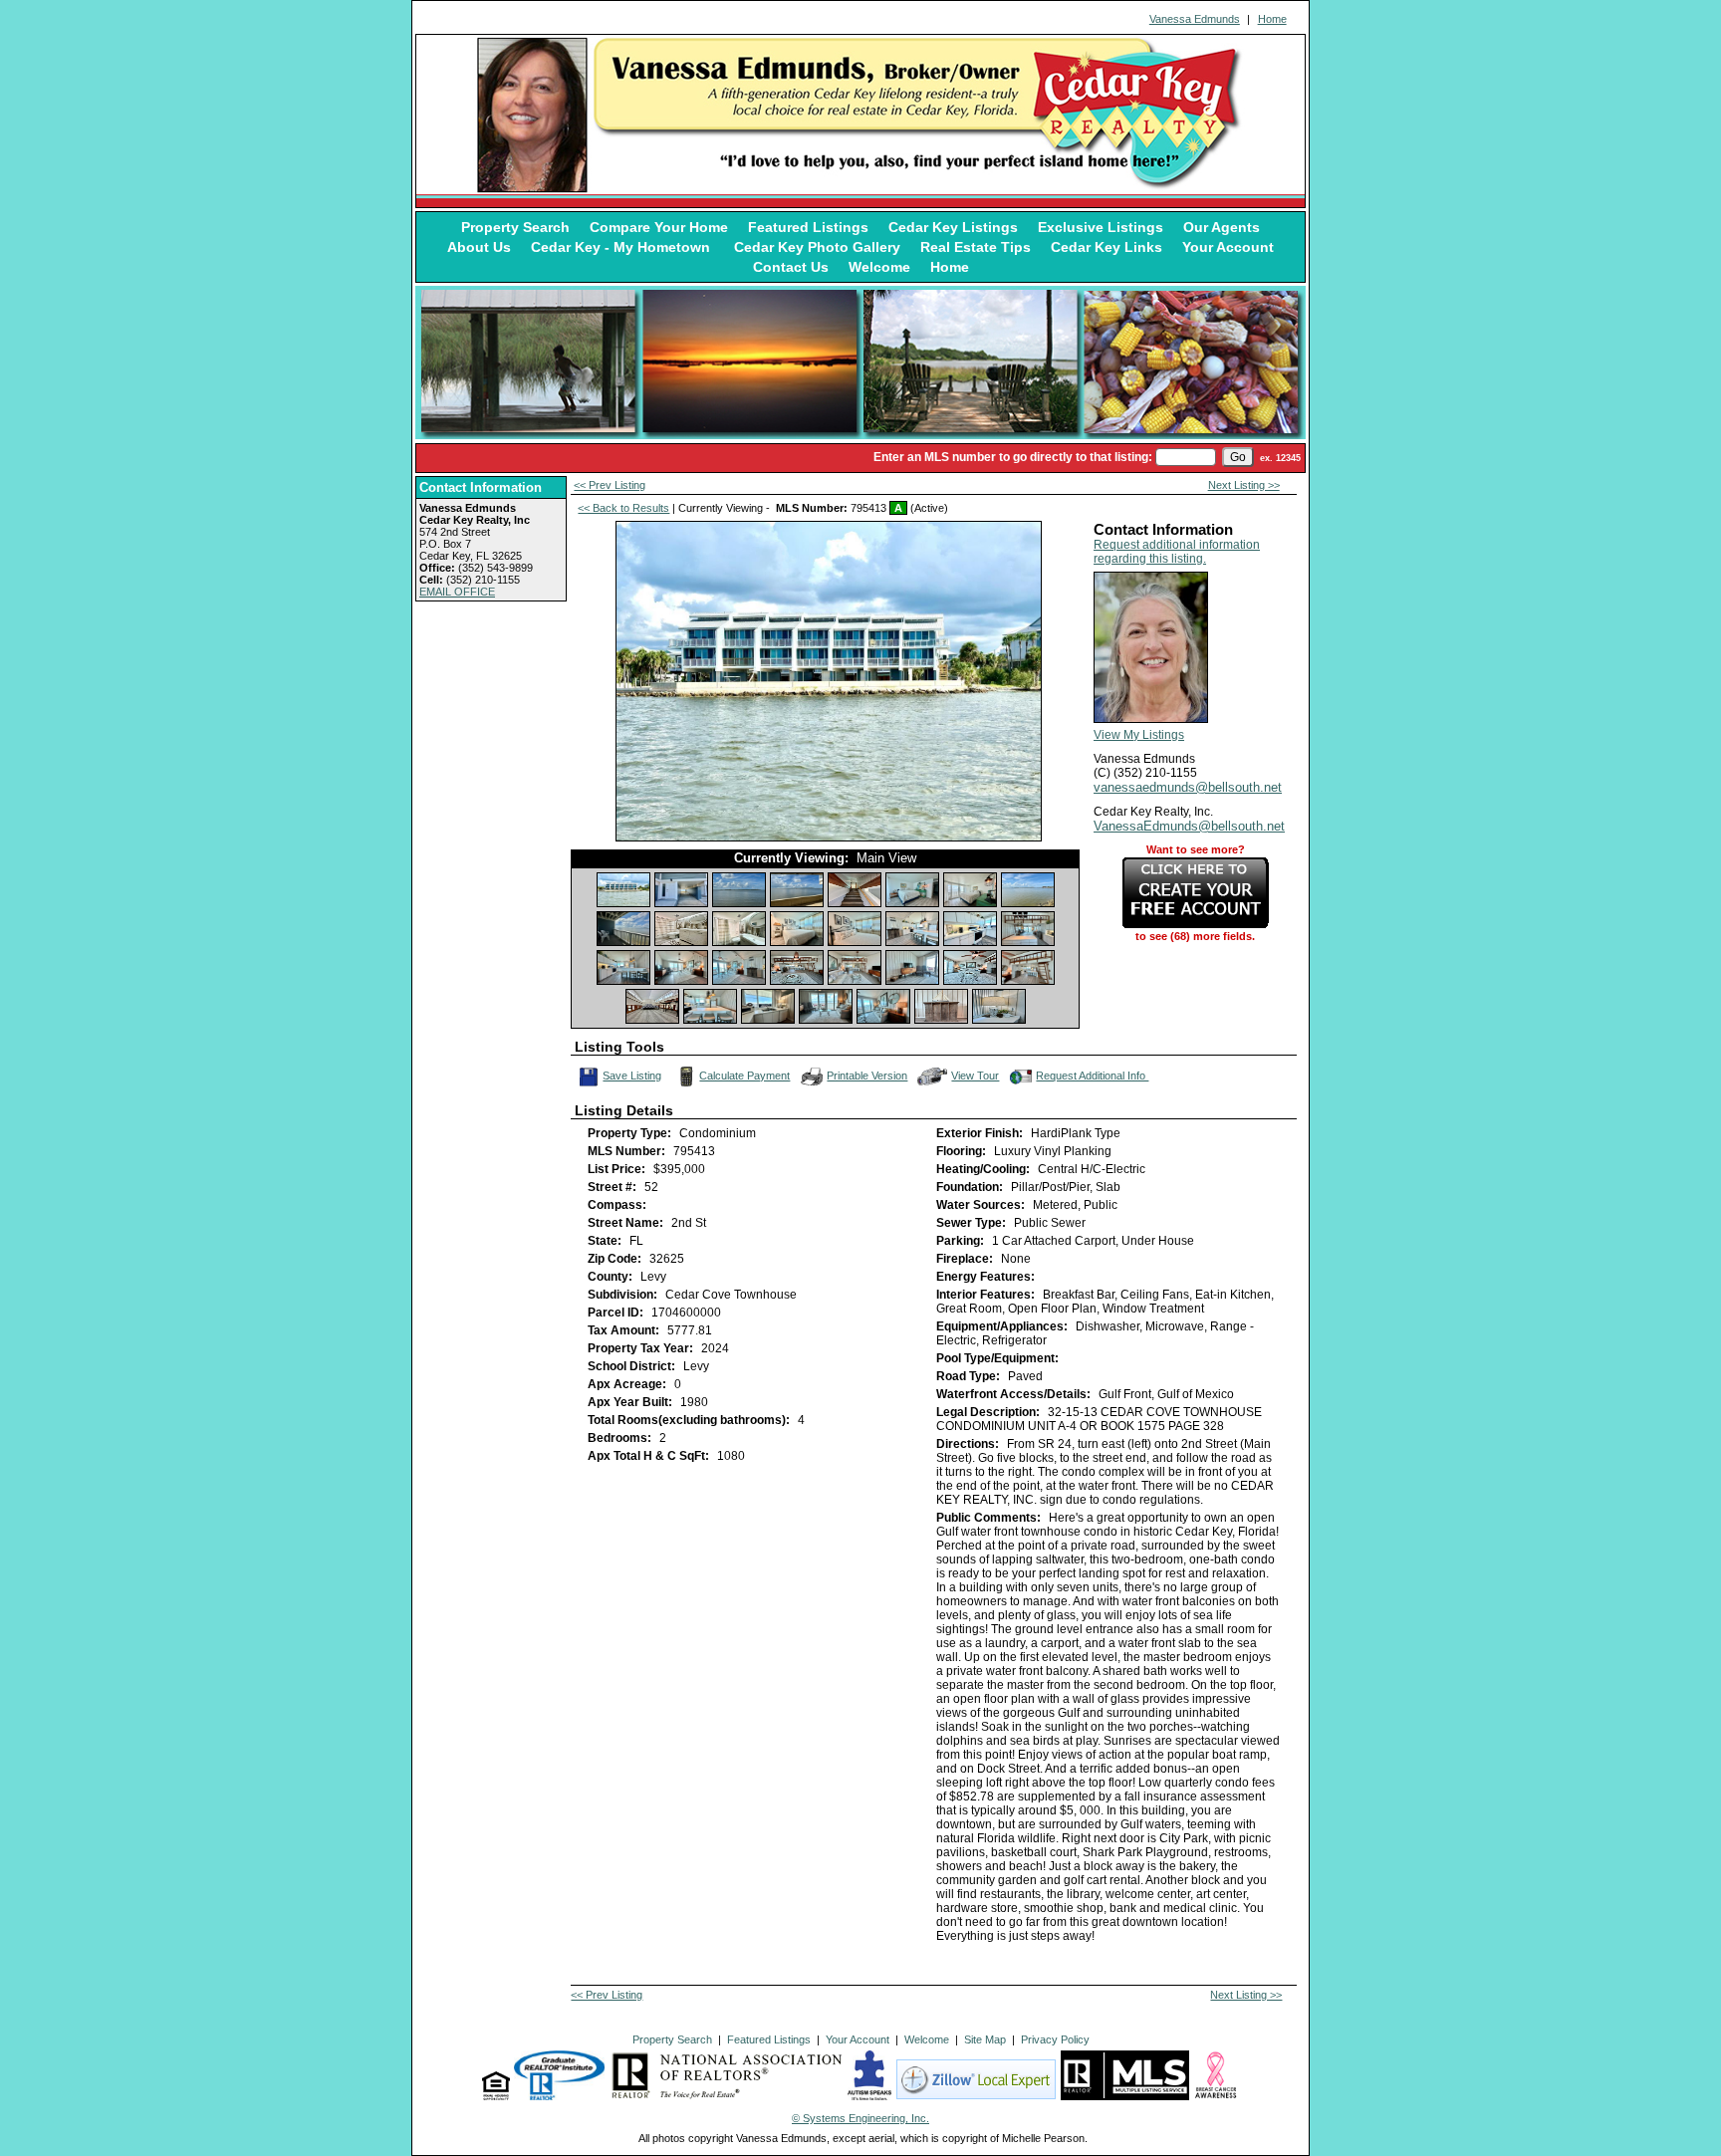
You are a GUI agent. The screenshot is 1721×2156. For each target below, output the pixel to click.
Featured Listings (808, 227)
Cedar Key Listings (953, 227)
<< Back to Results (623, 508)
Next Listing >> (1244, 485)
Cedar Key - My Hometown (622, 247)
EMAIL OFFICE (457, 592)
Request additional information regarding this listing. (1177, 552)
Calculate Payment (744, 1076)
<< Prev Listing (610, 485)
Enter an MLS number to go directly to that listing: (1013, 457)
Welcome (879, 267)
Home (1272, 19)
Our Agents (1222, 227)
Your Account (1228, 247)
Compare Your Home (659, 227)
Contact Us (791, 267)
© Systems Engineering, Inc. (860, 2118)
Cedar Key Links (1106, 247)
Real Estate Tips (976, 247)
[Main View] (623, 890)
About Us (479, 247)
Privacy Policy (1055, 2039)
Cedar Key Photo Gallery (817, 247)
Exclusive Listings (1101, 227)
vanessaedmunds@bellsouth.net (1188, 787)
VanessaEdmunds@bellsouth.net (1189, 826)
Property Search (515, 227)
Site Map (985, 2039)
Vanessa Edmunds (1195, 19)
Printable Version (867, 1076)
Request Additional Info (1092, 1076)
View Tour (976, 1074)
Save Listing (633, 1074)
